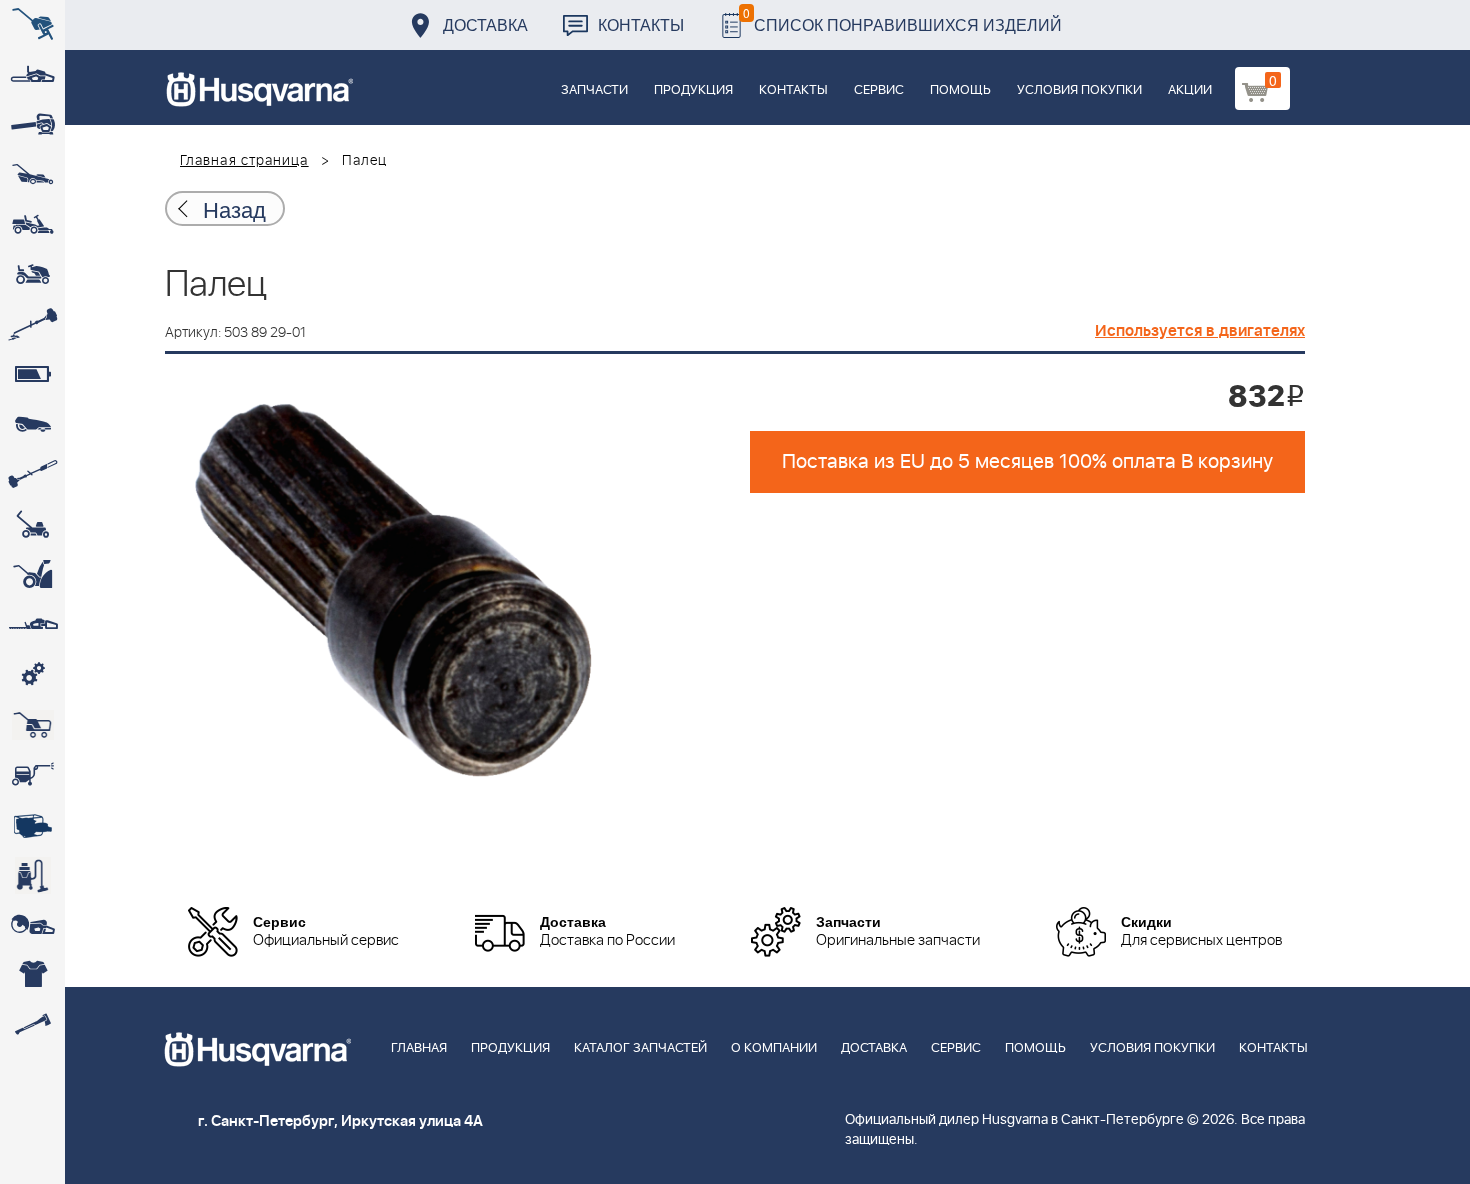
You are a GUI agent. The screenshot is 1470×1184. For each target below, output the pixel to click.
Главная (419, 1048)
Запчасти (594, 90)
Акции (1190, 90)
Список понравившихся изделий (902, 19)
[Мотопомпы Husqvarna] (32, 825)
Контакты (641, 24)
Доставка (485, 24)
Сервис (879, 90)
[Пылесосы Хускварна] (32, 875)
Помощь (960, 90)
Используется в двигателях (1200, 331)
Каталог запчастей (640, 1048)
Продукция (693, 90)
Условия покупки (1079, 90)
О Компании (774, 1048)
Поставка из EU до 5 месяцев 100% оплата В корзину (1027, 462)
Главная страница (244, 161)
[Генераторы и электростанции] (32, 725)
